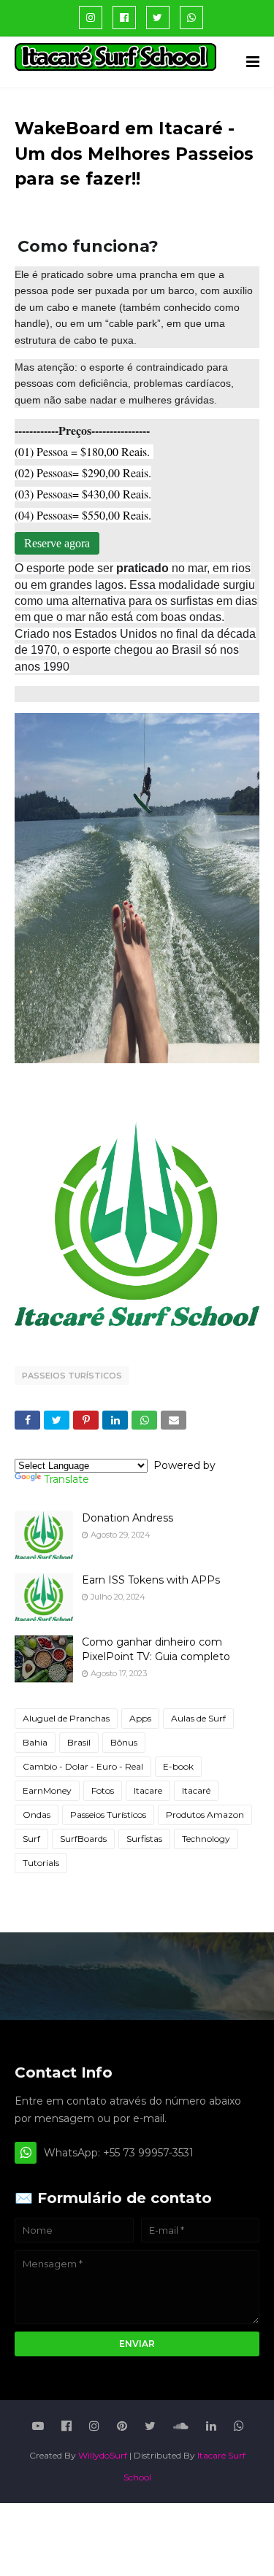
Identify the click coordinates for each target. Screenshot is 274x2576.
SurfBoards (83, 1839)
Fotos (103, 1790)
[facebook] (124, 18)
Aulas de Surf (198, 1718)
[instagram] (91, 18)
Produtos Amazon (205, 1815)
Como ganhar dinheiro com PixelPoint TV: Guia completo (156, 1649)
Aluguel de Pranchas (66, 1718)
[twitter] (158, 18)
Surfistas (144, 1839)
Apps (140, 1718)
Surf (31, 1839)
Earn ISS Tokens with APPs (151, 1580)
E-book (178, 1766)
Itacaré (196, 1790)
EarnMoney (47, 1790)
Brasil (79, 1742)
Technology (206, 1839)
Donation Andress (128, 1518)
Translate (66, 1479)
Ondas (37, 1815)
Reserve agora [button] (57, 543)
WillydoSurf (103, 2455)
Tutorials (41, 1863)
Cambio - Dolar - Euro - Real (83, 1766)
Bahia (35, 1742)
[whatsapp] (191, 18)
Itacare (148, 1790)
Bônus (124, 1742)
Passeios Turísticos (72, 1376)
